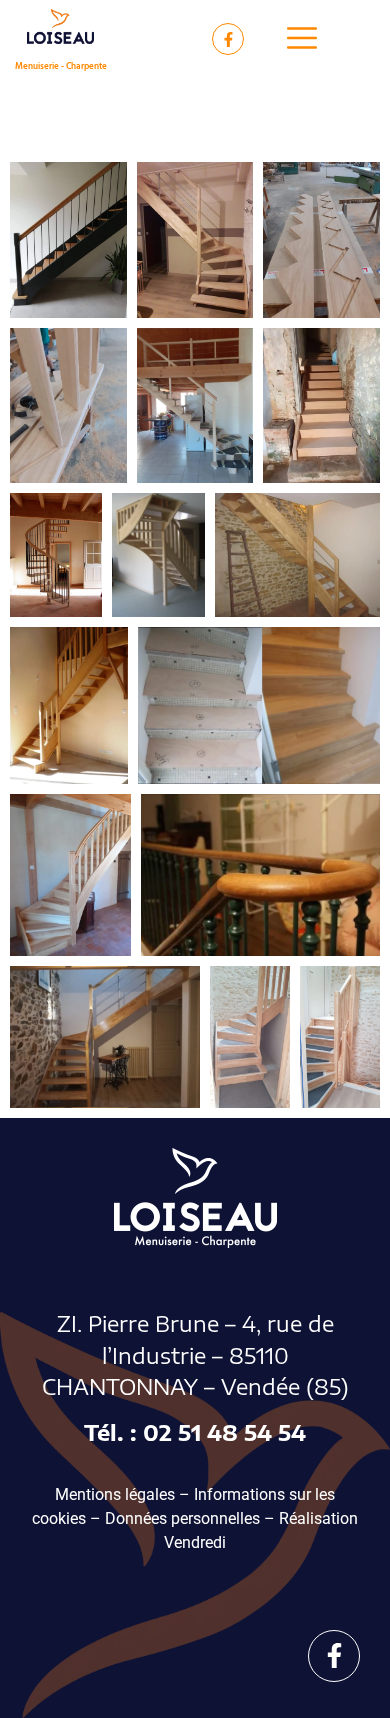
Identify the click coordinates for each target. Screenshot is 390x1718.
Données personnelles (182, 1518)
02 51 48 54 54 (224, 1432)
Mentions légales (115, 1494)
